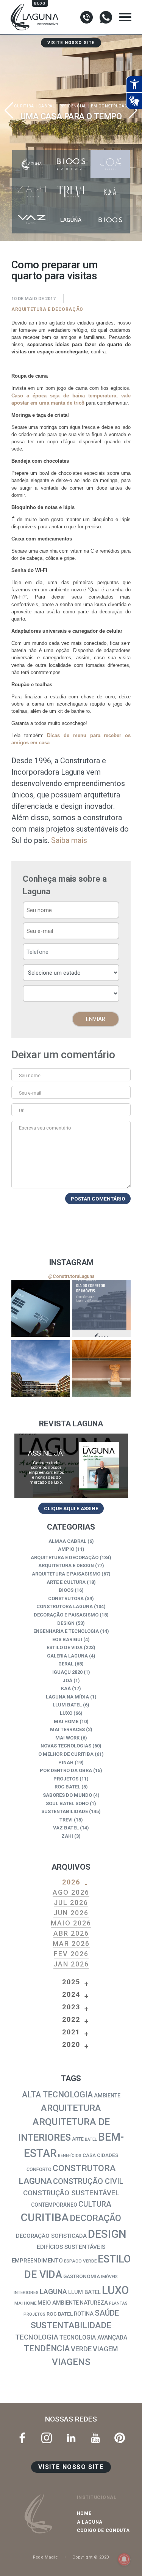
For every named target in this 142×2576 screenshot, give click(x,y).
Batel (91, 2139)
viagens (71, 2362)
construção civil (88, 2181)
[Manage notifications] (124, 2559)
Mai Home (66, 1721)
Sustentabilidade (65, 1811)
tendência (47, 2348)
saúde (107, 2313)
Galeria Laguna (67, 1656)
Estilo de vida (65, 1647)
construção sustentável (71, 2193)
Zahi (67, 1836)
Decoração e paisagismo (66, 1615)
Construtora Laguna (65, 1606)
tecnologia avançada (93, 2337)
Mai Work (67, 1738)
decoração (95, 2218)
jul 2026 (71, 1902)
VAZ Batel (66, 1828)
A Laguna (90, 2522)
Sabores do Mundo (67, 1795)
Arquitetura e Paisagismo (66, 1574)
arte (78, 2139)
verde (81, 2349)
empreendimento (37, 2261)
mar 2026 (71, 1943)
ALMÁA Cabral (67, 1541)
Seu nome (30, 1075)
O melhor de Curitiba (66, 1754)
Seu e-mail (30, 1093)
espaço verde (80, 2261)
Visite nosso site (71, 43)
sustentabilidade (71, 2325)
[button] (133, 110)
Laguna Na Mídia (67, 1697)
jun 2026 (71, 1913)
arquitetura (71, 2108)
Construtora (66, 1598)
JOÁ (67, 1680)
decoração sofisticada (51, 2236)
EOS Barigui (67, 1639)
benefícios (70, 2155)
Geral (66, 1664)
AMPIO (66, 1549)
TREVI (66, 1820)
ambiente (107, 2096)
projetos (34, 2314)
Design (66, 1623)
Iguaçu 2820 (67, 1672)
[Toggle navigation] (125, 17)
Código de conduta (103, 2530)
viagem (105, 2349)
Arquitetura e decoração (47, 309)
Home (84, 2513)
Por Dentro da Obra (66, 1770)
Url (22, 1110)
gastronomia (82, 2276)
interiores (26, 2292)
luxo (115, 2290)
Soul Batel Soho (67, 1803)
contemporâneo (54, 2205)
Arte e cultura (66, 1582)
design (107, 2234)
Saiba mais (69, 840)
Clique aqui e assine (71, 1508)
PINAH (66, 1762)
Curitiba (45, 2218)
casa (89, 2155)
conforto (39, 2169)
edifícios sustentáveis (71, 2247)
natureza (94, 2303)
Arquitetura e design (66, 1565)
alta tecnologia (57, 2095)
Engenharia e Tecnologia (66, 1631)
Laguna (53, 2292)
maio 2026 (71, 1923)
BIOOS (66, 1590)
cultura (95, 2204)
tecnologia (37, 2337)
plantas (118, 2303)
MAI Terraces (67, 1729)
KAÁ (66, 1688)
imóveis (109, 2277)
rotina (84, 2314)
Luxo (66, 1713)
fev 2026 (71, 1954)
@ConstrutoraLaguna (71, 1276)
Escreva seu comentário (45, 1128)
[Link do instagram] (41, 1308)
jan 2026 (71, 1964)
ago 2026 (71, 1892)
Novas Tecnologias (66, 1746)
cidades (108, 2155)
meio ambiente (58, 2303)
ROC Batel (67, 1787)
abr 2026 (71, 1933)
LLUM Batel (67, 1705)
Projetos (66, 1779)
